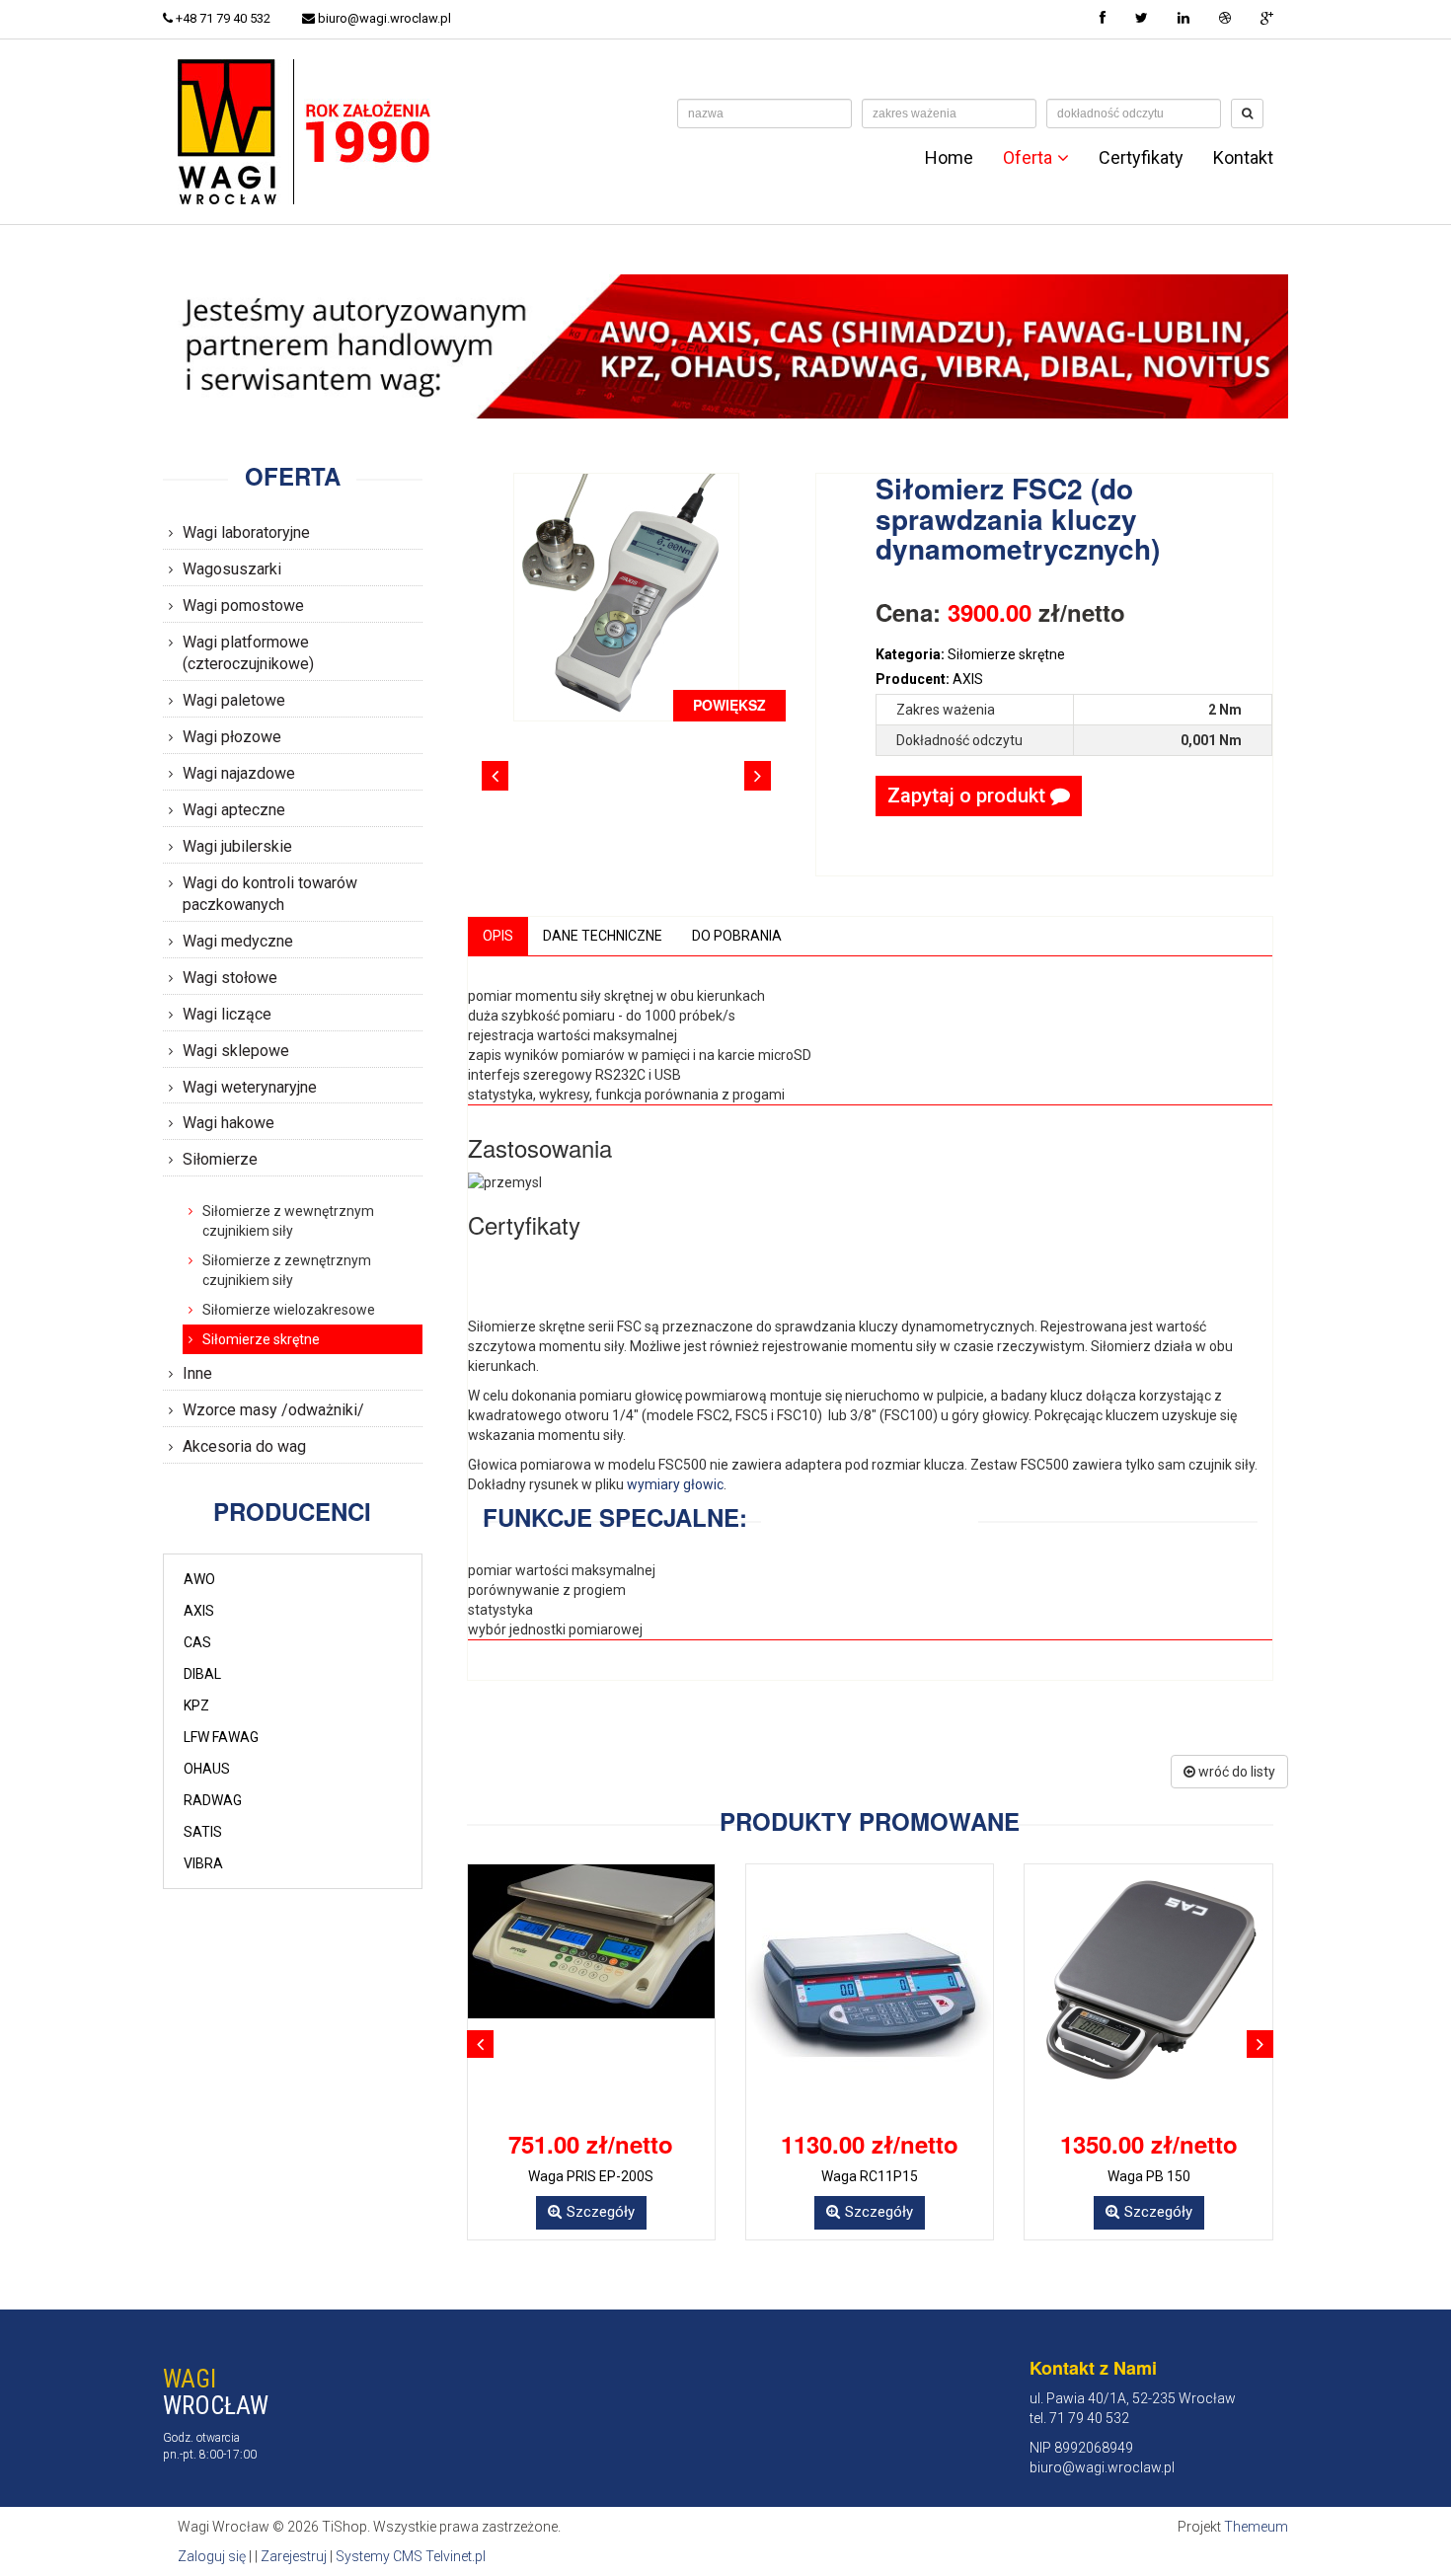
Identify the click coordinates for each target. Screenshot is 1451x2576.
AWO (199, 1579)
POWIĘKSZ (729, 705)
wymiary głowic (675, 1484)
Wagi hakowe (229, 1123)
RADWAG (213, 1800)
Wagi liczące (227, 1014)
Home (949, 158)
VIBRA (203, 1863)
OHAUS (207, 1769)
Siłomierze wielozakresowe (289, 1310)
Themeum (1256, 2527)
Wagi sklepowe (236, 1051)
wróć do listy (1235, 1772)
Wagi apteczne (234, 810)
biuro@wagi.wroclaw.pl (383, 18)
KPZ (196, 1705)
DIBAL (202, 1674)
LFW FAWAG (221, 1737)
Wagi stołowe (230, 978)
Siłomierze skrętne (261, 1339)
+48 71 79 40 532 (222, 18)
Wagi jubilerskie (237, 846)
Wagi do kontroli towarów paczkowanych (270, 894)
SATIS (203, 1832)
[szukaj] (1247, 114)
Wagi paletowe (234, 700)
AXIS (199, 1611)
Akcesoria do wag (244, 1446)
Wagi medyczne (238, 941)
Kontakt (1243, 158)
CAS (197, 1642)
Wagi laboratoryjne (246, 532)
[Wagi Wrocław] (308, 130)
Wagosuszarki (232, 569)
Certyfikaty (1141, 158)
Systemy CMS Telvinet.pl (411, 2556)
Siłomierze (220, 1159)
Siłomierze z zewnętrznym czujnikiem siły (287, 1270)
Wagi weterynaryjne (250, 1087)
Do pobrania (737, 936)
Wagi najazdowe (239, 773)
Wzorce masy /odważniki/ (273, 1410)
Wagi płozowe (232, 737)
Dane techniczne (603, 936)
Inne (197, 1373)
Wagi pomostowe (243, 606)
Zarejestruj (294, 2556)
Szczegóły (601, 2212)
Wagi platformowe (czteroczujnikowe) (248, 653)
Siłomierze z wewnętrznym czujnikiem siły (288, 1221)
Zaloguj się (212, 2556)
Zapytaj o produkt (969, 796)
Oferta (1028, 158)
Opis (498, 936)
